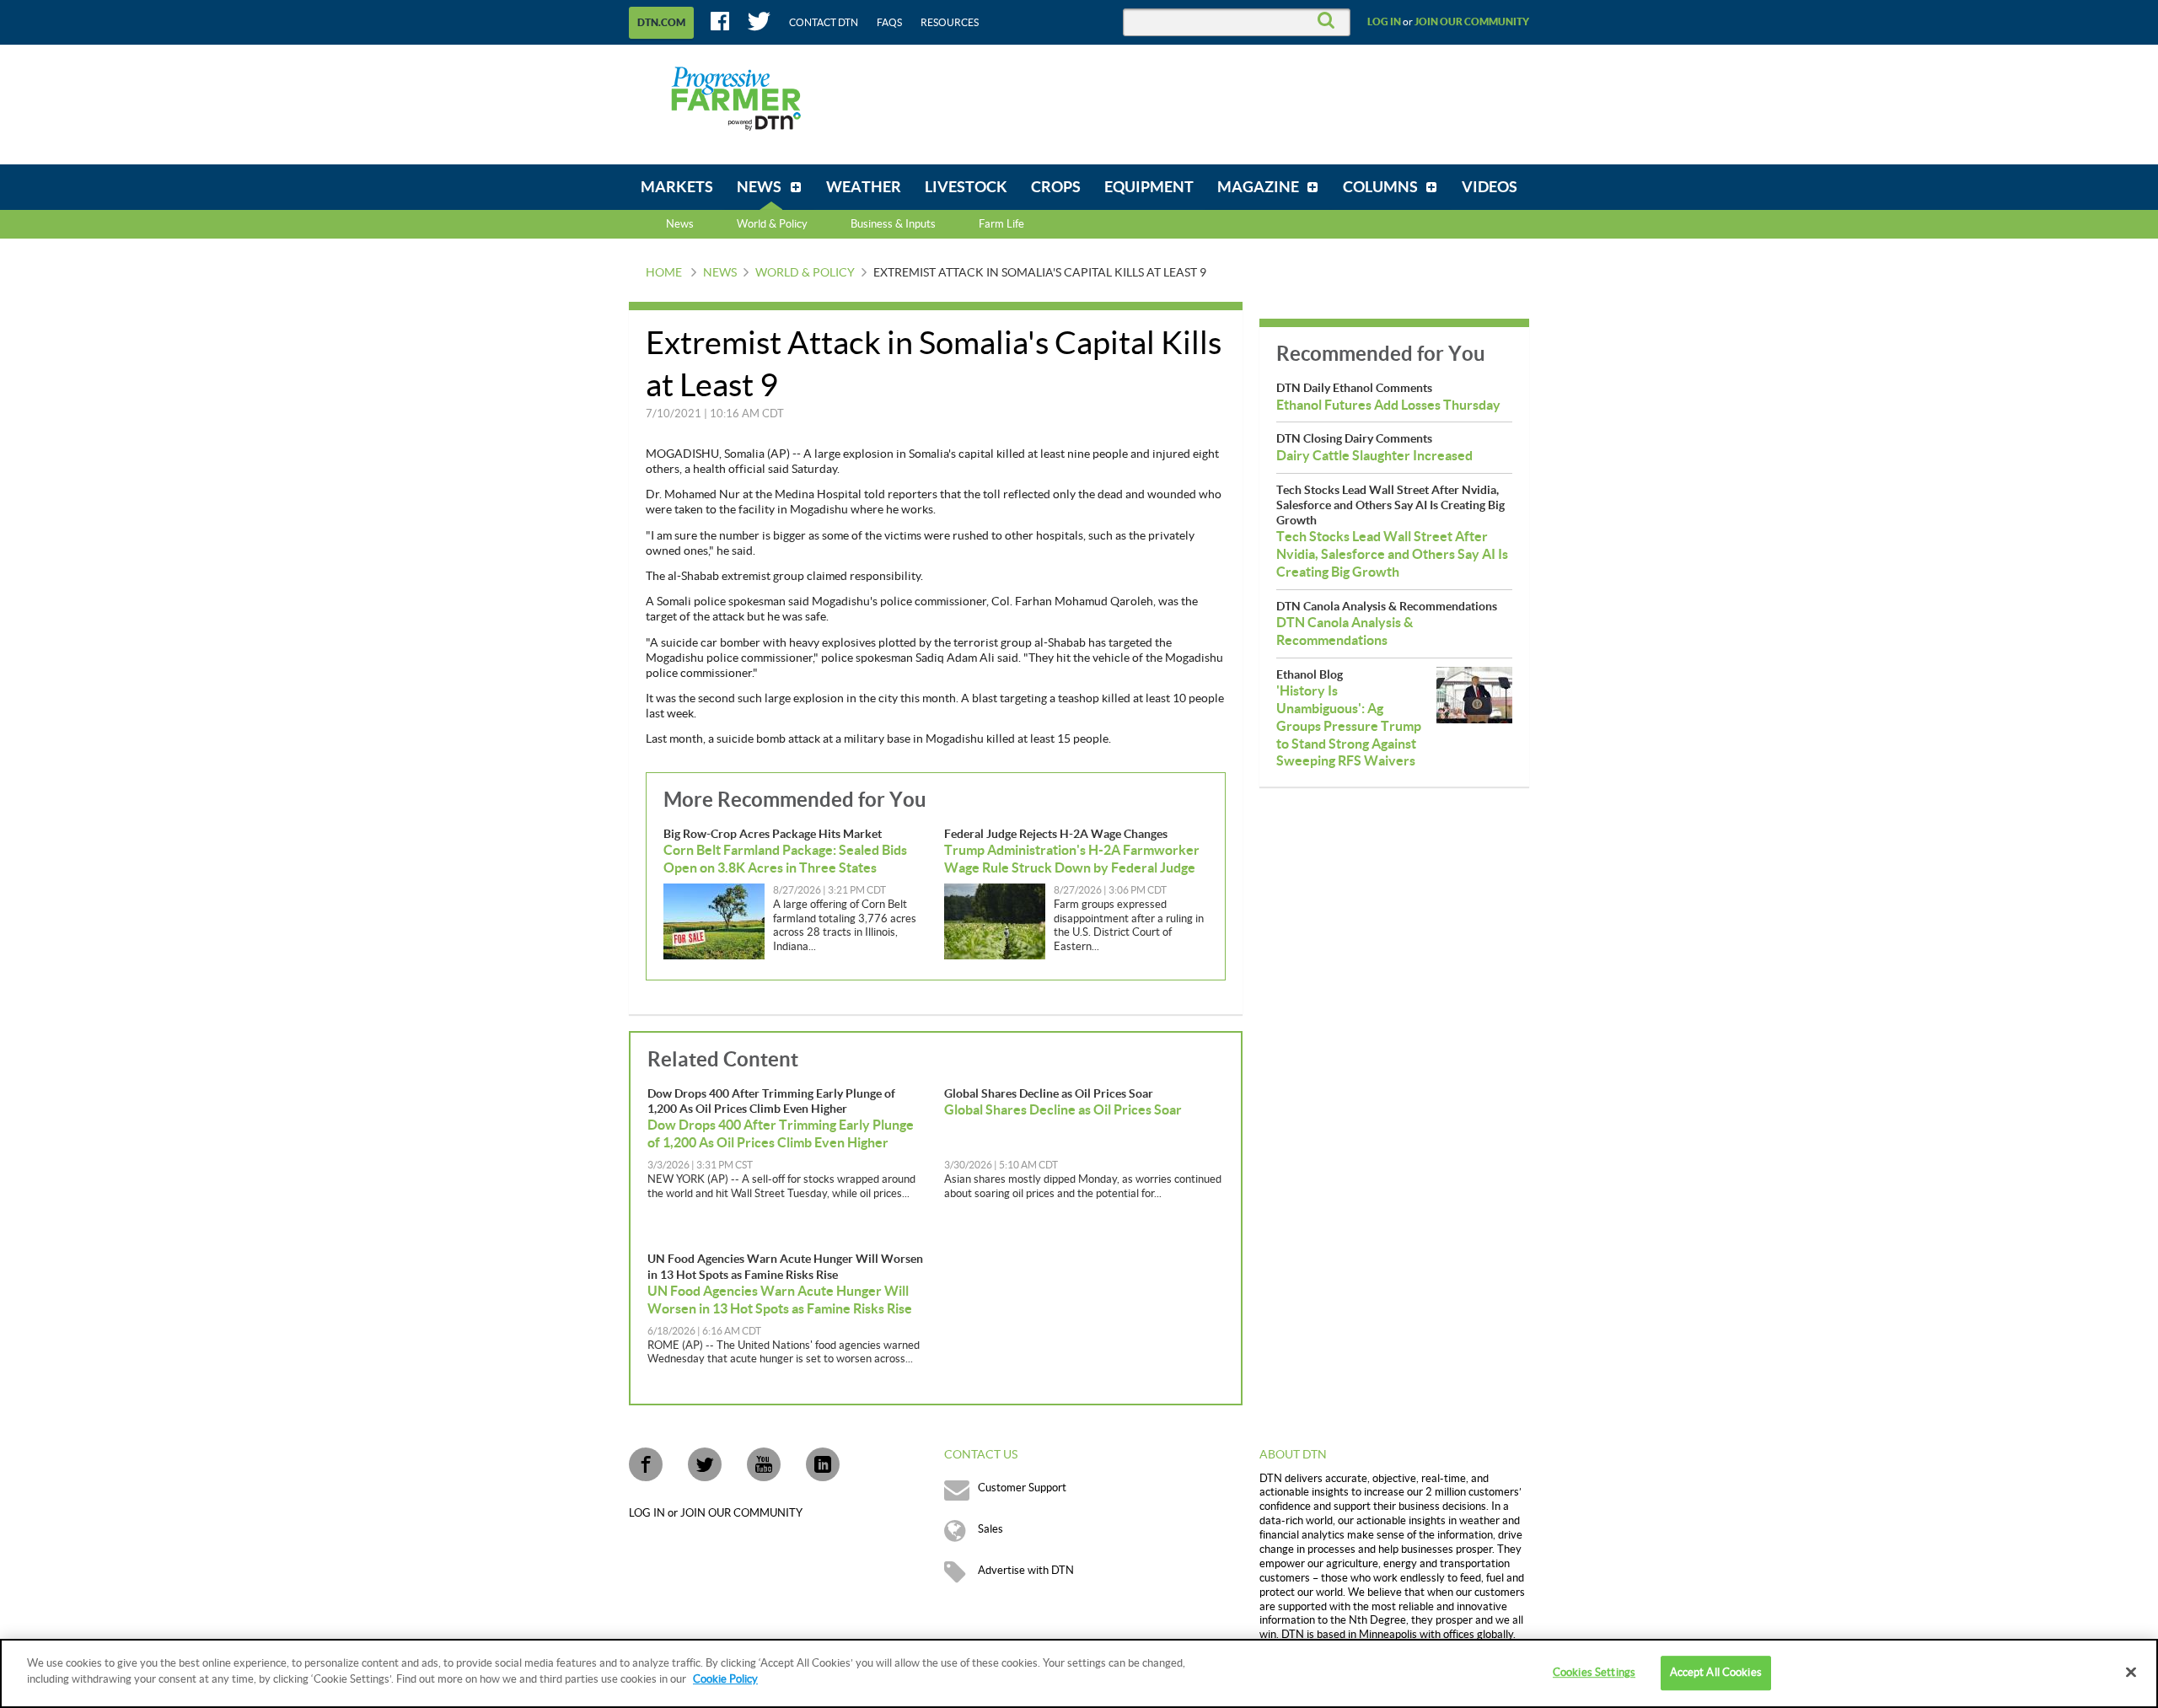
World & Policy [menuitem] (772, 224)
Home (664, 273)
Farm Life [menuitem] (1001, 224)
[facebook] (646, 1464)
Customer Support (1022, 1488)
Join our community (1472, 22)
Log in (1384, 22)
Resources (950, 23)
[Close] (2131, 1672)
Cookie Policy (725, 1679)
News (680, 224)
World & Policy (805, 273)
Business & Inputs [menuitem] (893, 224)
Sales (990, 1529)
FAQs (889, 23)
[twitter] (705, 1464)
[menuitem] (677, 187)
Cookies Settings (1594, 1673)
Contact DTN (824, 23)
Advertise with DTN (1026, 1571)
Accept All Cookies (1716, 1673)
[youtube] (764, 1464)
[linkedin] (823, 1464)
